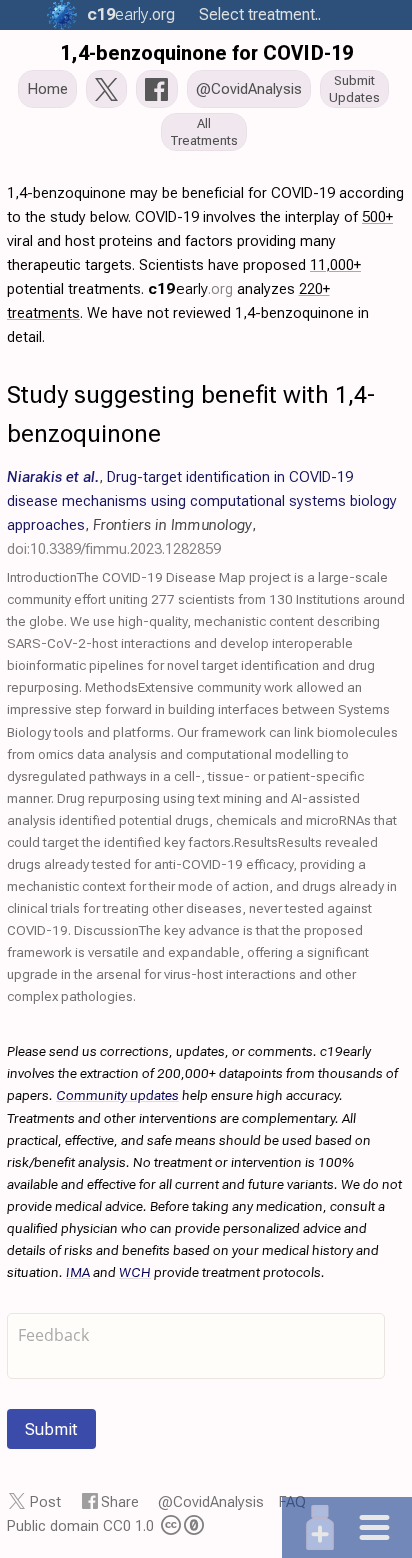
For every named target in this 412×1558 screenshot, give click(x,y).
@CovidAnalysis (211, 1502)
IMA (78, 1272)
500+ (377, 217)
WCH (135, 1272)
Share (120, 1502)
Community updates (117, 1095)
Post (45, 1502)
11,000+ (335, 265)
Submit (51, 1429)
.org (131, 14)
